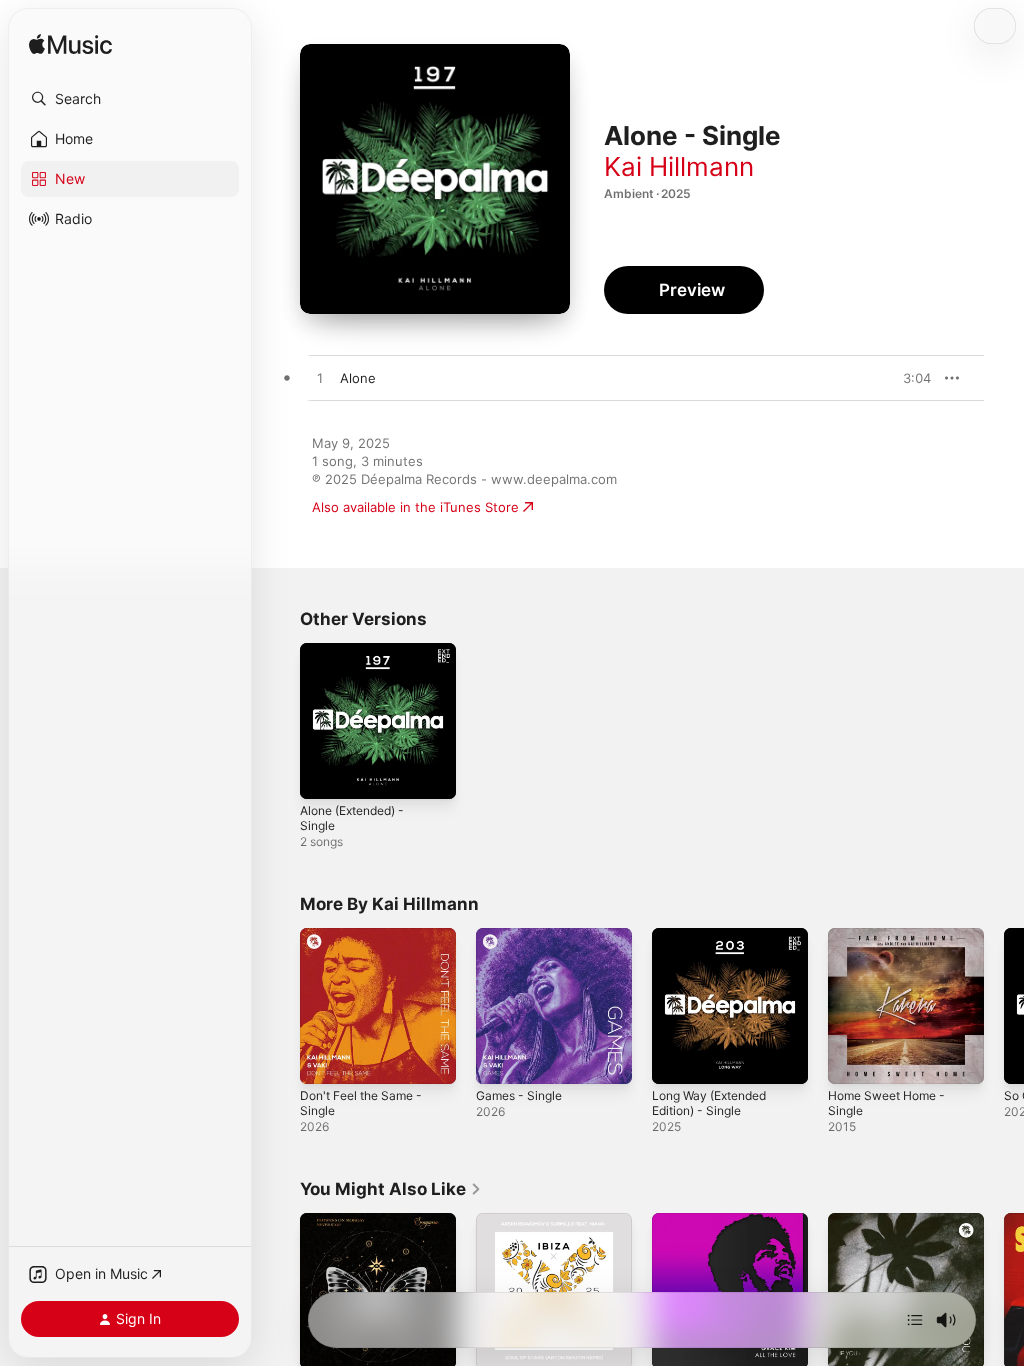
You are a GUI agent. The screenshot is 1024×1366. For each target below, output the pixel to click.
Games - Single (519, 1095)
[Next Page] (1004, 1006)
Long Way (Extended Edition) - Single (709, 1103)
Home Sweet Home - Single (886, 1103)
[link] (391, 1189)
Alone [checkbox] (358, 378)
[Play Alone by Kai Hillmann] (320, 379)
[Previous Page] (280, 1006)
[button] (130, 99)
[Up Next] (915, 1320)
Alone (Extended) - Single (352, 818)
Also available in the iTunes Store (415, 507)
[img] (70, 45)
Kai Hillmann (679, 166)
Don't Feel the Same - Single (361, 1103)
